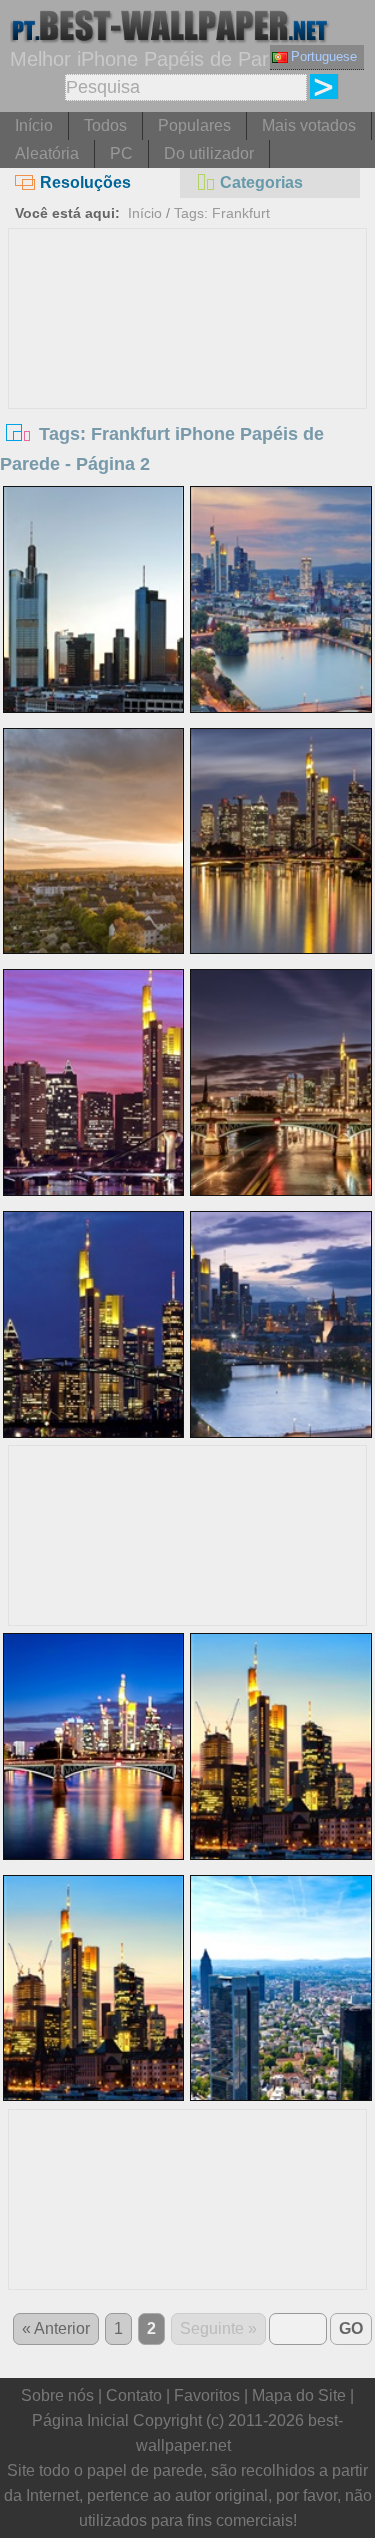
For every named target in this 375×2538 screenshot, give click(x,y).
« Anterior (56, 2328)
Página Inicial (80, 2420)
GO (351, 2328)
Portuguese (324, 56)
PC (121, 153)
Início (34, 125)
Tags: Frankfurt (222, 213)
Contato (134, 2395)
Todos (105, 125)
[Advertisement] (188, 379)
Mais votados (309, 125)
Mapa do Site (299, 2395)
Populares (194, 125)
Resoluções (85, 182)
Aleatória (47, 153)
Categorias (261, 182)
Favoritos (207, 2395)
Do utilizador (209, 153)
